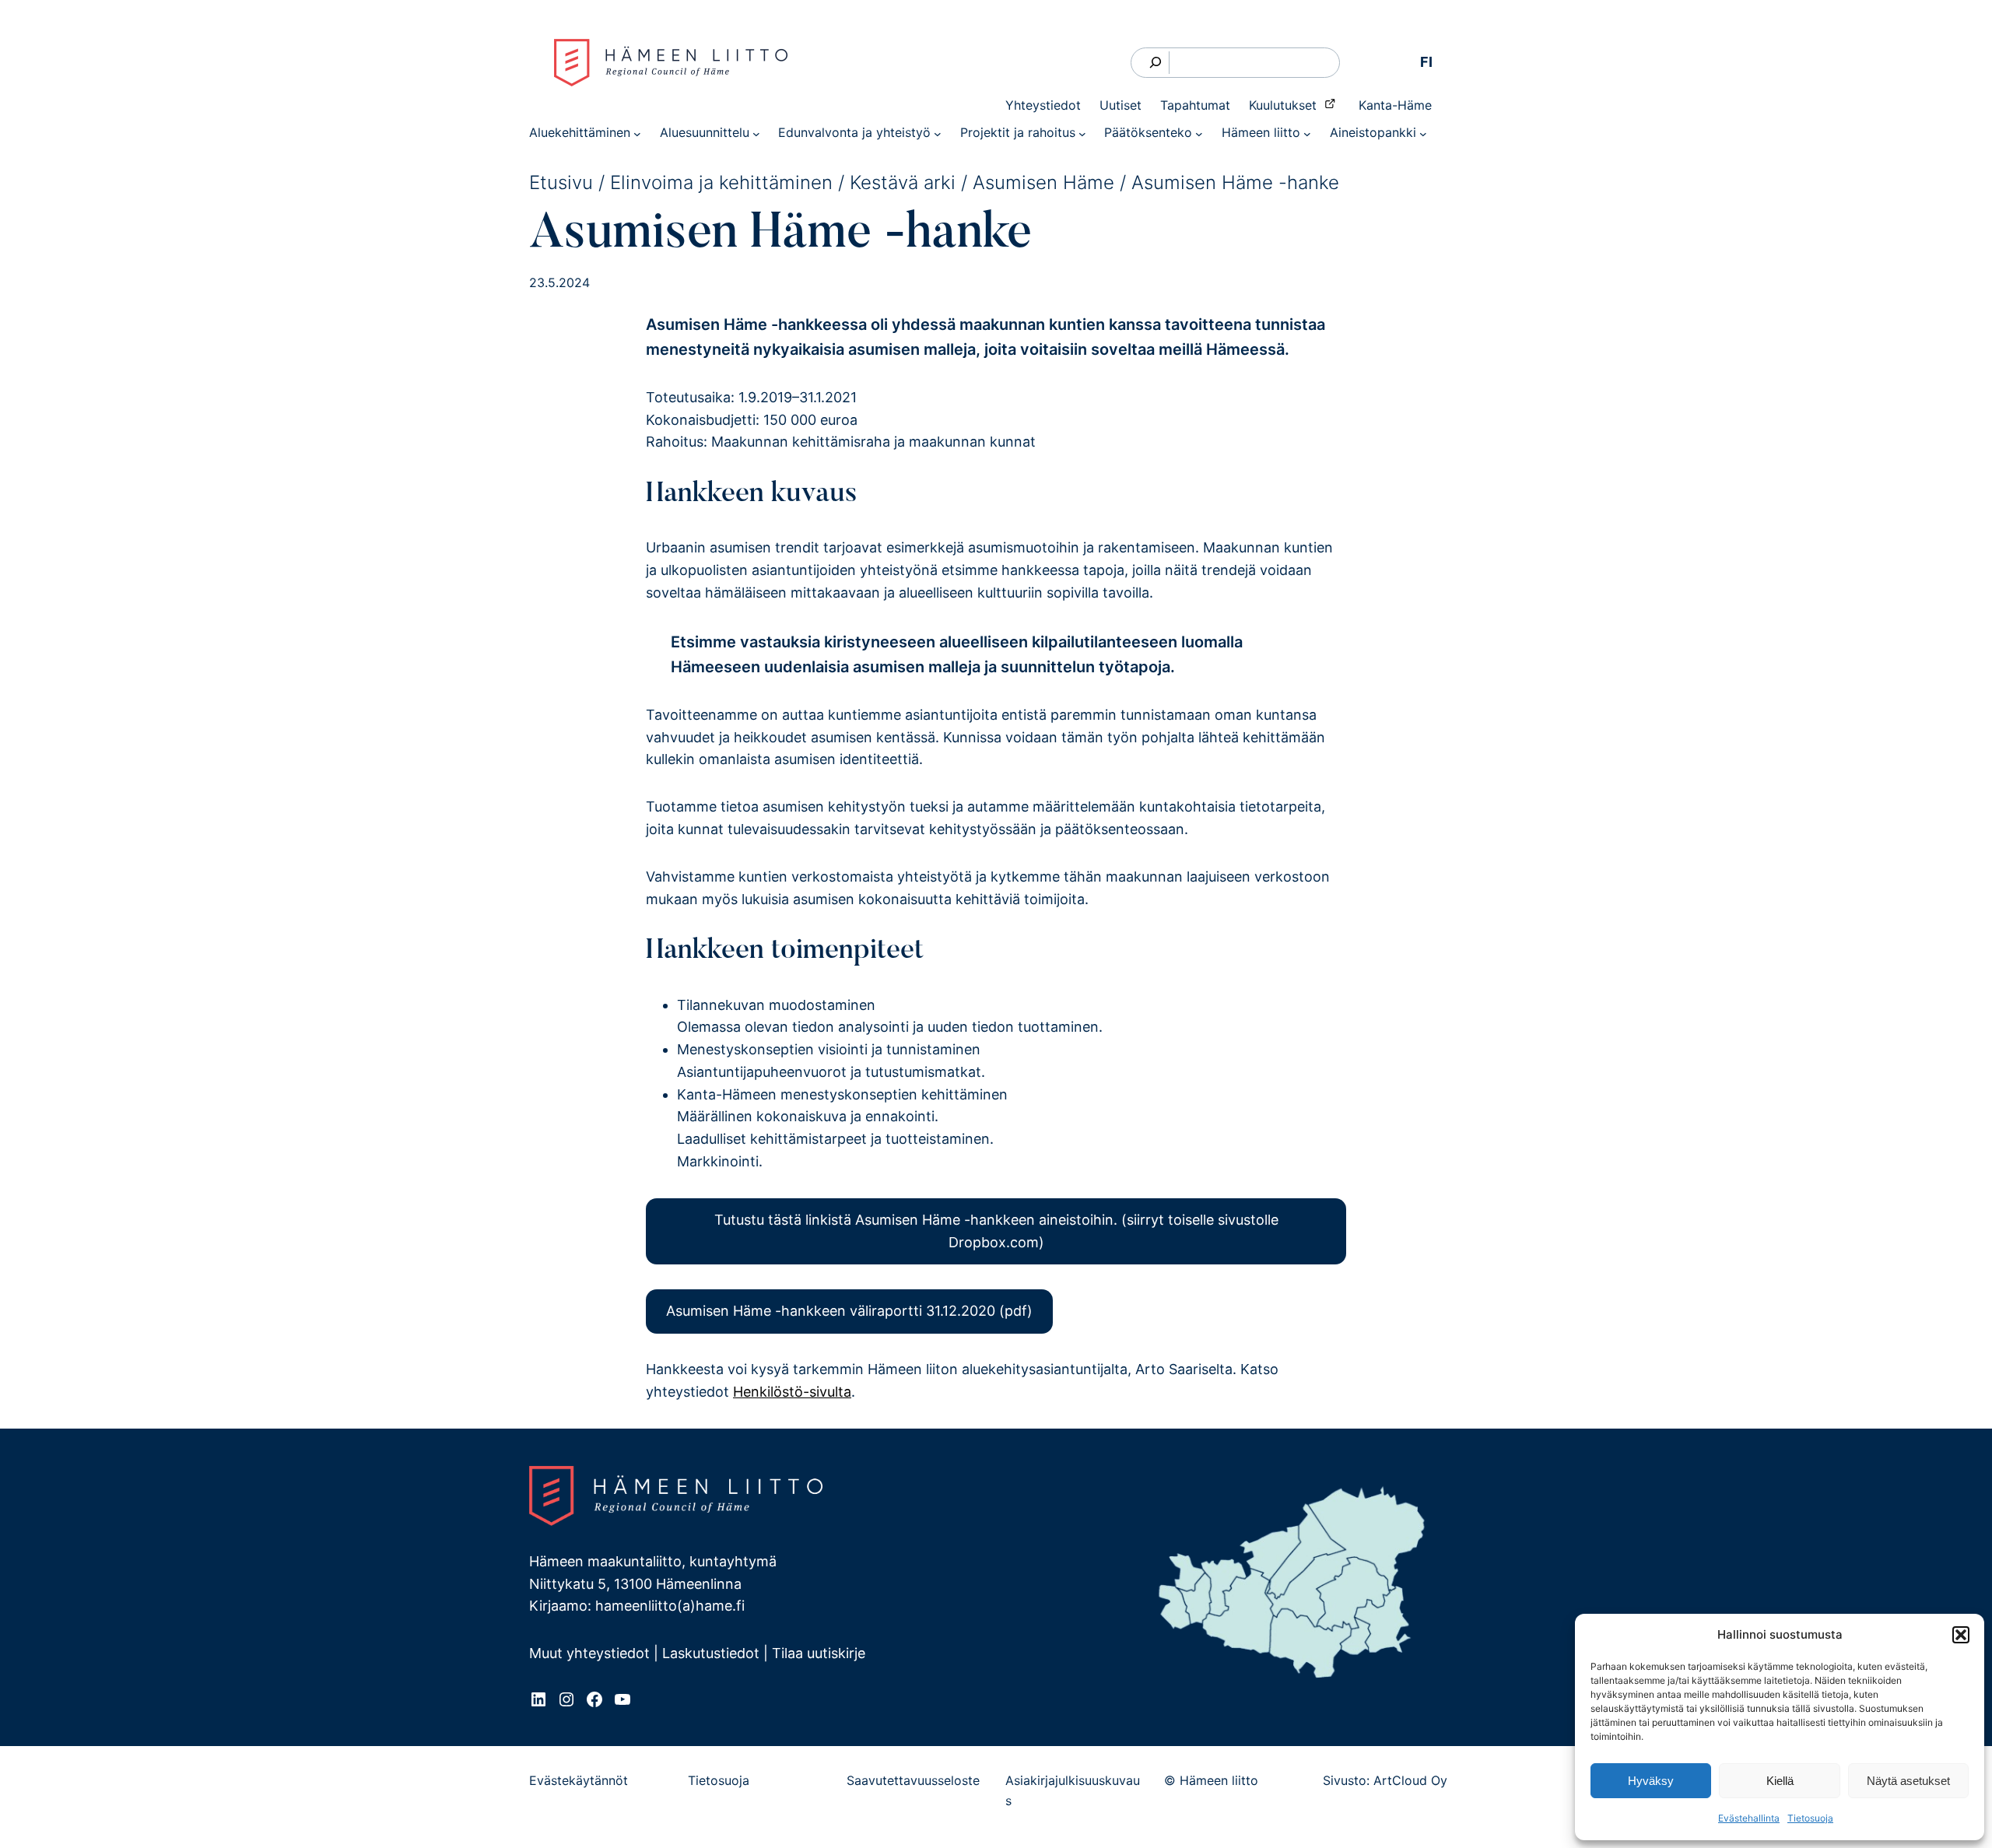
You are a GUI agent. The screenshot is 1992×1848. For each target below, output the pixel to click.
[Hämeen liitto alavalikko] (1307, 133)
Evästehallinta (1749, 1818)
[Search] (1156, 63)
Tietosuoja (1810, 1818)
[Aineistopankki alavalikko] (1423, 133)
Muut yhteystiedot (589, 1653)
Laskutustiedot (711, 1653)
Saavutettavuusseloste (913, 1780)
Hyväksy (1651, 1781)
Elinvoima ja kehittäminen (721, 182)
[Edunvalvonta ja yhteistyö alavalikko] (938, 133)
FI (1426, 62)
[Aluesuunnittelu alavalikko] (756, 133)
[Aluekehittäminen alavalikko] (637, 133)
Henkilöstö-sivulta (792, 1392)
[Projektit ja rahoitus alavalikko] (1082, 133)
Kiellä (1780, 1781)
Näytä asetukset (1908, 1781)
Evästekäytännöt (579, 1780)
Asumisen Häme (1043, 182)
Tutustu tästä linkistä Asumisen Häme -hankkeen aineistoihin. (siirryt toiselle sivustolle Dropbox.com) (996, 1231)
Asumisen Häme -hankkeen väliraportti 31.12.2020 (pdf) (849, 1311)
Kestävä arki (903, 182)
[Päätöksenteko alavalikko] (1199, 133)
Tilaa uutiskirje (819, 1653)
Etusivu (561, 182)
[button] (1961, 1635)
